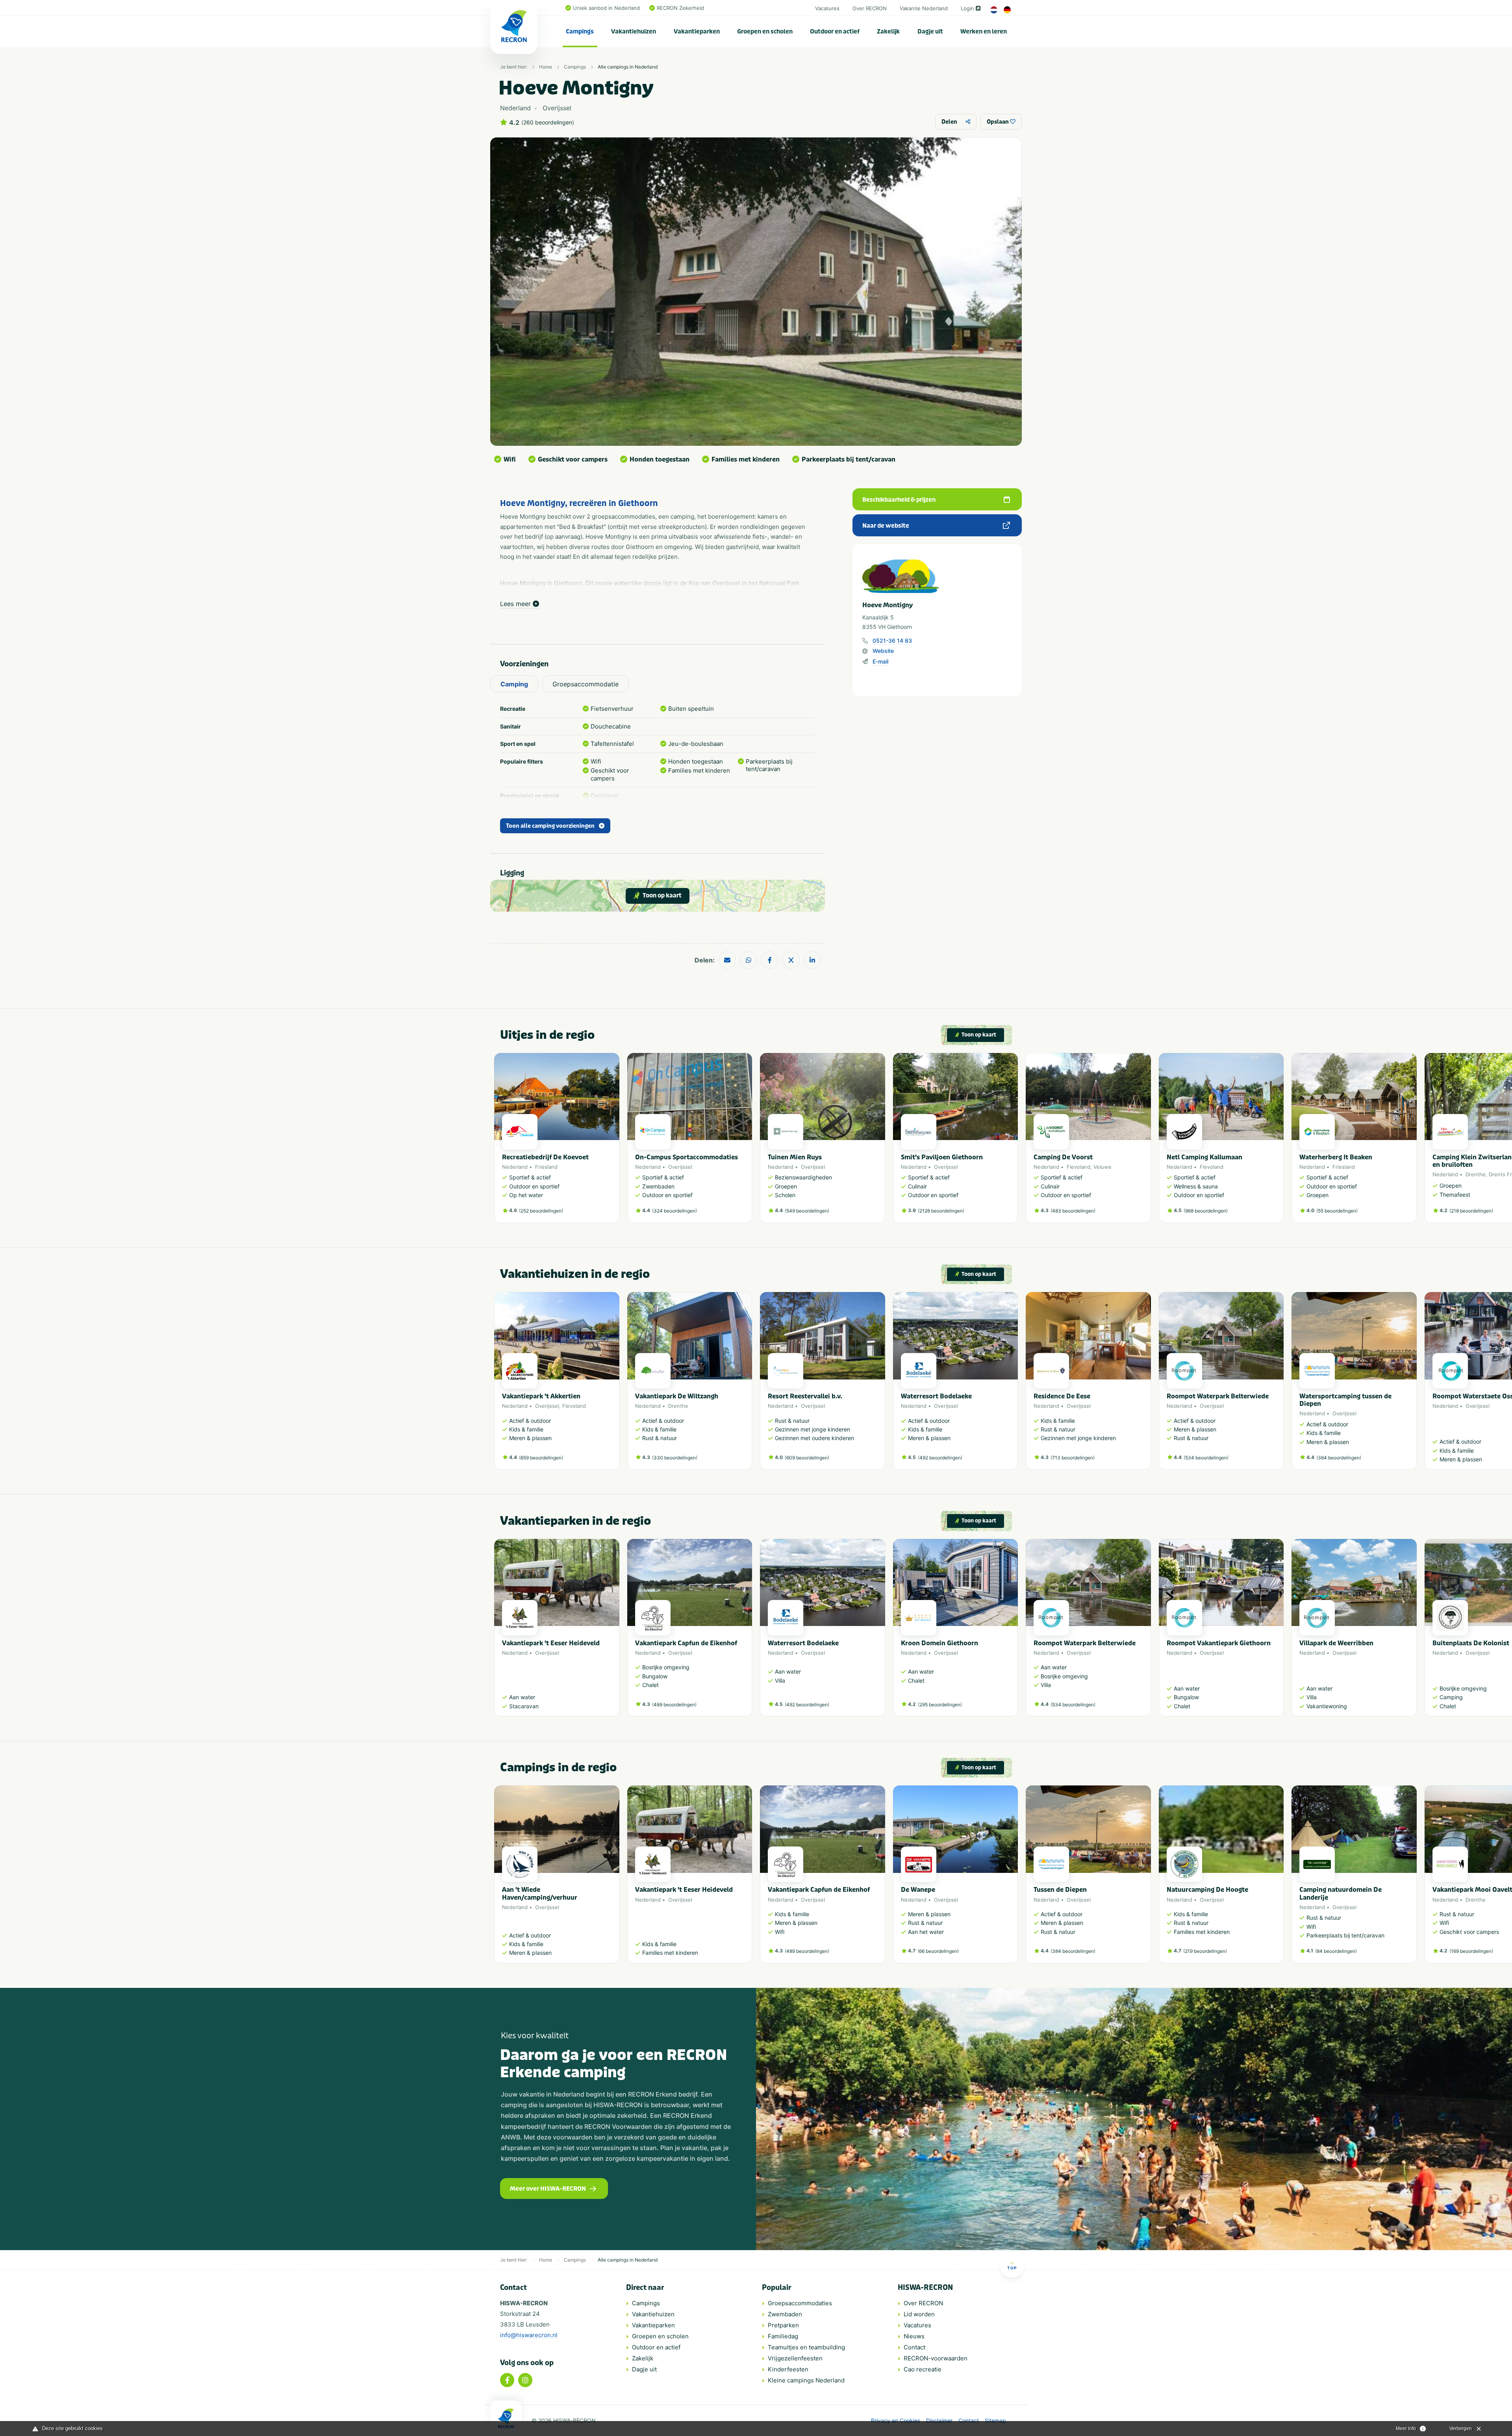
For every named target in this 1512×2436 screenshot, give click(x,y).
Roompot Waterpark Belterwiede (1218, 1396)
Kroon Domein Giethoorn (939, 1643)
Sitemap (995, 2421)
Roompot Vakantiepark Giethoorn (1219, 1643)
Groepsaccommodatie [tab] (586, 684)
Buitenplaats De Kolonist (1471, 1643)
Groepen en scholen (765, 32)
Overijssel (680, 1167)
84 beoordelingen (1336, 1951)
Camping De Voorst (1063, 1157)
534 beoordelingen (1206, 1458)
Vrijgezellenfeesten (795, 2358)
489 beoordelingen (674, 1705)
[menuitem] (580, 32)
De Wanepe (918, 1890)
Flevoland (1078, 1167)
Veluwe (1102, 1167)
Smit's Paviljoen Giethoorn (942, 1157)
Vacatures (827, 8)
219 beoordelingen (1205, 1951)
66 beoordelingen (938, 1951)
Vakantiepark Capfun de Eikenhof (686, 1643)
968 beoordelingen (1206, 1211)
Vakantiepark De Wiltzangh (677, 1396)
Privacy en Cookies (896, 2421)
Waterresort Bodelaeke (936, 1396)
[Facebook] (507, 2380)
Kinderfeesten (788, 2369)
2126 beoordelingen (941, 1211)
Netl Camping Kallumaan (1204, 1157)
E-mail (880, 661)
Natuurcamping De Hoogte (1207, 1890)
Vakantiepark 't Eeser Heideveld (551, 1643)
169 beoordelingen (1471, 1951)
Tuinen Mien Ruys (795, 1157)
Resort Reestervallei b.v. (805, 1396)
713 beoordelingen (1073, 1458)
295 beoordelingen (940, 1705)
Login (967, 8)
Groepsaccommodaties (800, 2303)
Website (883, 651)
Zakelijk (888, 32)
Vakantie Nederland (924, 8)
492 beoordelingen (940, 1458)
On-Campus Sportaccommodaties (687, 1157)
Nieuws (914, 2336)
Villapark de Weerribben (1336, 1643)
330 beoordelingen (675, 1458)
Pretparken (783, 2325)
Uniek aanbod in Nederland (606, 8)
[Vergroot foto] (756, 292)
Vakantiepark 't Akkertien (541, 1396)
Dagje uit (930, 32)
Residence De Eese (1062, 1396)
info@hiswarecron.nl (529, 2335)
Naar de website (886, 526)
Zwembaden (785, 2314)
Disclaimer (939, 2421)
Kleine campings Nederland (806, 2380)
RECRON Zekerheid (680, 8)
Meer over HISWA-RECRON (548, 2189)
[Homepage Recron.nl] (506, 2418)
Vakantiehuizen (634, 32)
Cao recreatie (923, 2369)
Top (1012, 2268)
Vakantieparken (697, 32)
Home (546, 67)
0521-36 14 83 (892, 641)
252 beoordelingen (541, 1211)
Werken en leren (984, 32)
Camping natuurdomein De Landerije (1341, 1893)
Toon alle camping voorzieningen (550, 826)
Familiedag (783, 2336)
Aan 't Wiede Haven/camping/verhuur (540, 1893)
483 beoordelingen (1073, 1211)
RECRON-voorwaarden (936, 2358)
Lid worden (919, 2314)
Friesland (546, 1167)
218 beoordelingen (1471, 1211)
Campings (580, 32)
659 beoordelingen (541, 1458)
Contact (914, 2347)
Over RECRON (870, 8)
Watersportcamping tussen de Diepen (1345, 1400)
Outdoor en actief (835, 32)
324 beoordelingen (674, 1211)
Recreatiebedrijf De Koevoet (545, 1157)
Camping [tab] (514, 684)
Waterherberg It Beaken (1336, 1157)
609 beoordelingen (807, 1458)
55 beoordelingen (1337, 1211)
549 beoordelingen (807, 1211)
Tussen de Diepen (1060, 1890)
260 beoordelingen (548, 122)
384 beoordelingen (1339, 1458)
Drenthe (1476, 1174)
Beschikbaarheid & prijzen (899, 500)
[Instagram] (525, 2380)
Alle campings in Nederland (628, 67)
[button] (1014, 1142)
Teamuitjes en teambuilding (806, 2347)
